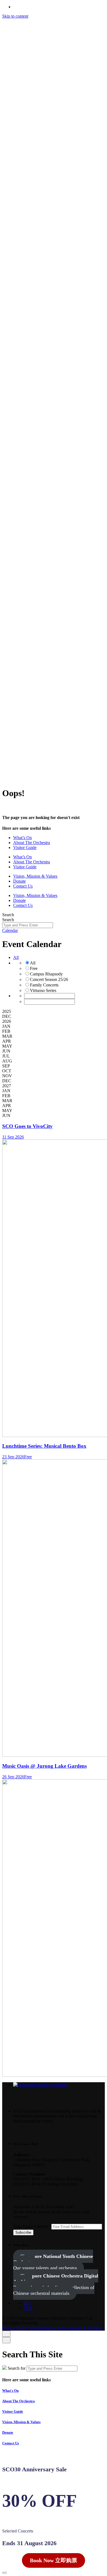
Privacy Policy (15, 768)
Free (34, 968)
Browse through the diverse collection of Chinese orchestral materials (56, 2284)
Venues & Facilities (86, 768)
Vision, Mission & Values (21, 2422)
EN (36, 31)
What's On (10, 2391)
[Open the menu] (7, 779)
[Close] (6, 2334)
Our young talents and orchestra (53, 2262)
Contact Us (34, 36)
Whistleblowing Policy (48, 768)
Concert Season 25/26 (49, 979)
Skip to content (15, 16)
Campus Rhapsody (46, 974)
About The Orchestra (19, 2401)
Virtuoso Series (43, 990)
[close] (6, 185)
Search (8, 915)
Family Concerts (44, 985)
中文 (52, 31)
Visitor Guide (13, 2411)
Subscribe (23, 2232)
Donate (8, 2432)
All (16, 957)
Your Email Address (32, 2226)
